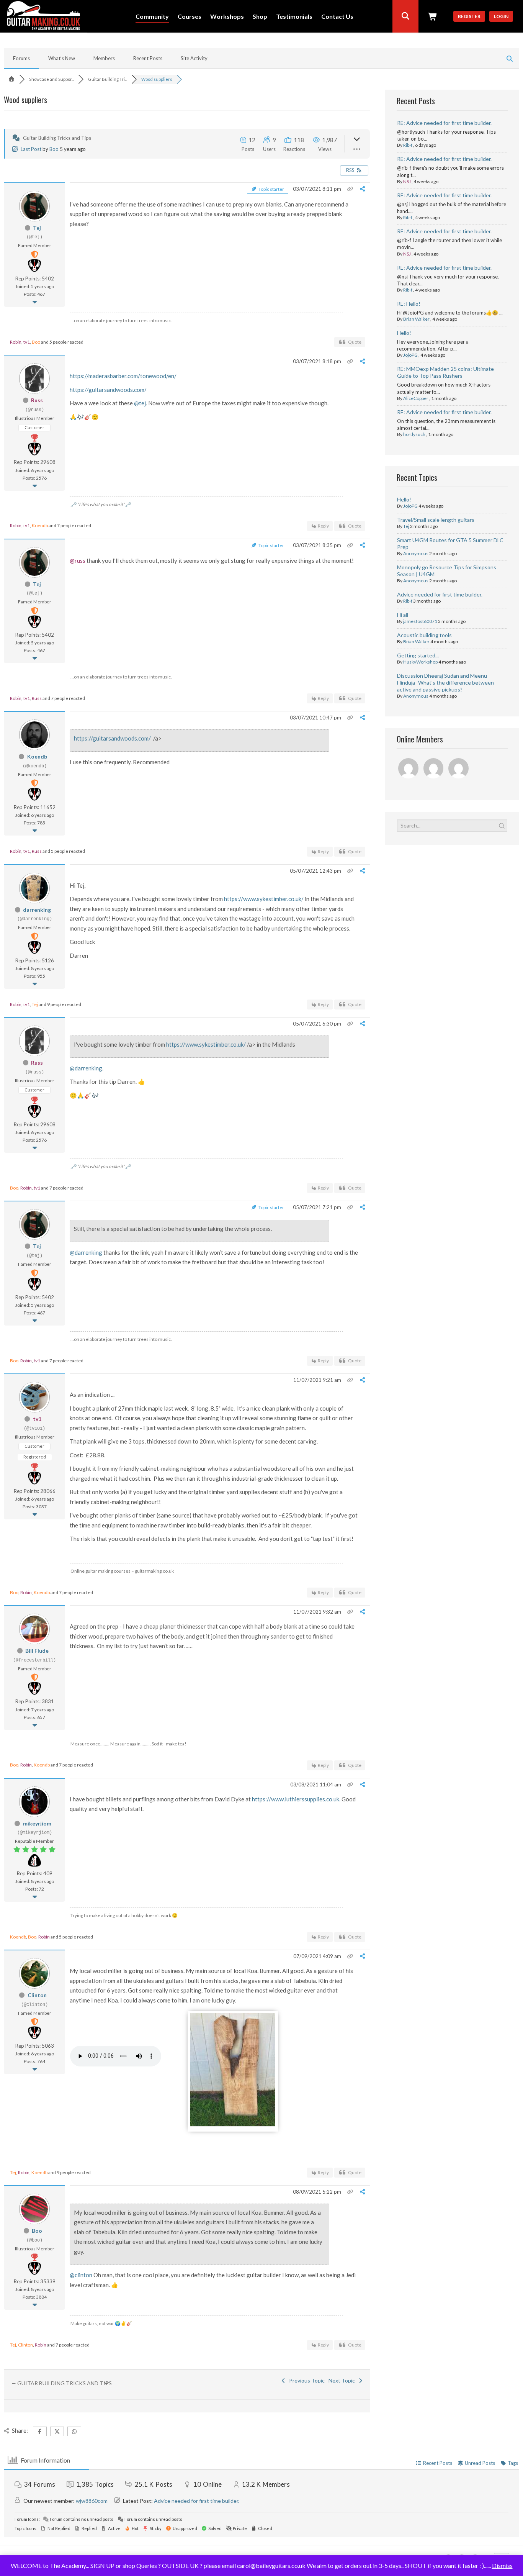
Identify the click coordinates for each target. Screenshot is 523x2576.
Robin (16, 342)
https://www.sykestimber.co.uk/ (264, 899)
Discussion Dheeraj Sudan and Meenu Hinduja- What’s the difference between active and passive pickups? (445, 683)
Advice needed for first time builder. (440, 594)
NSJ (407, 181)
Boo (54, 149)
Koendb (40, 525)
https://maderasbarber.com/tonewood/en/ (123, 376)
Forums (21, 58)
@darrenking (86, 1068)
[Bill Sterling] (434, 769)
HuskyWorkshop (420, 662)
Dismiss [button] (502, 2565)
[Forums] (11, 79)
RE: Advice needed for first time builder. (444, 123)
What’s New (62, 58)
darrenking (37, 910)
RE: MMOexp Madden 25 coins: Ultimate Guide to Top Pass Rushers (445, 372)
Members (104, 58)
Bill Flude (37, 1651)
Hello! (404, 333)
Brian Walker (416, 319)
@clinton (81, 2275)
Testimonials (294, 17)
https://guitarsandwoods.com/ (108, 390)
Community (152, 17)
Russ (37, 400)
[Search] (405, 16)
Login (501, 16)
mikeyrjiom (37, 1823)
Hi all (403, 615)
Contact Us (337, 17)
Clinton (37, 1995)
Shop (260, 17)
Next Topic (343, 2380)
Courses (190, 17)
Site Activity (194, 58)
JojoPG (410, 355)
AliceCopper (416, 398)
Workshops (227, 17)
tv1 (27, 342)
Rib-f (408, 145)
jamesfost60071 (420, 621)
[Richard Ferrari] (409, 769)
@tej (140, 403)
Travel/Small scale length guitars (436, 520)
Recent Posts (148, 58)
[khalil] (459, 769)
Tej (37, 228)
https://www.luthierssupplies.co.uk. (296, 1799)
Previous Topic (306, 2380)
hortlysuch (414, 434)
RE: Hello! (409, 304)
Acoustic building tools (424, 635)
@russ (78, 560)
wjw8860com (92, 2501)
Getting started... (418, 655)
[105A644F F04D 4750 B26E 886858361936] (233, 2124)
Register (469, 16)
